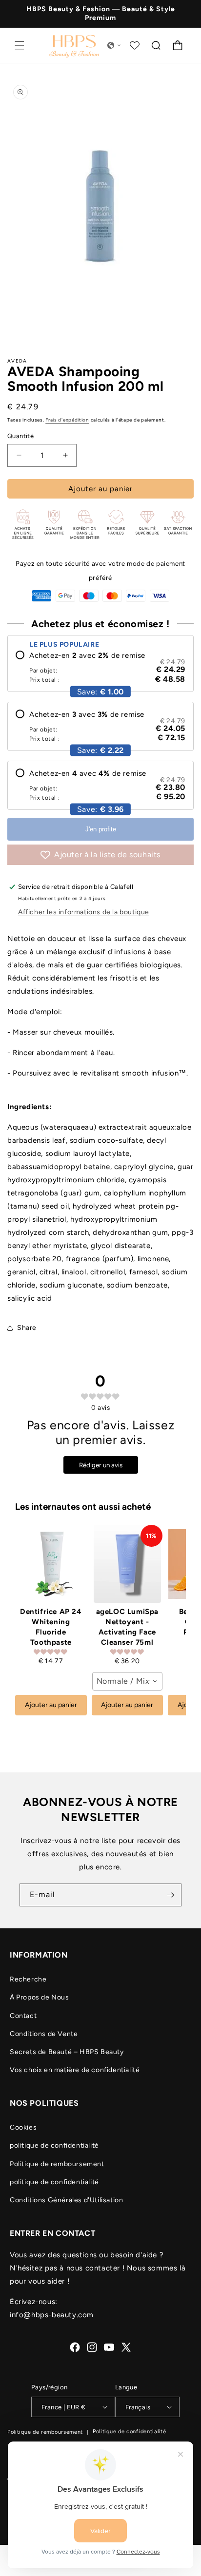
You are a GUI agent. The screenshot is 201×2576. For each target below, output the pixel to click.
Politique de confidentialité (130, 2432)
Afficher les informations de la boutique (84, 912)
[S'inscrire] (170, 1895)
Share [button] (27, 1328)
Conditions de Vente (44, 2034)
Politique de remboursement (57, 2164)
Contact (23, 2016)
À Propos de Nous (40, 1997)
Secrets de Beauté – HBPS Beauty (67, 2052)
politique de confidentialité (54, 2145)
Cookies (23, 2127)
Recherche (28, 1979)
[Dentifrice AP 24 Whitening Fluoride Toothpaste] (51, 1564)
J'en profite (101, 829)
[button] (20, 45)
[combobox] (128, 1681)
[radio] (100, 667)
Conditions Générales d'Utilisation (66, 2200)
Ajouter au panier (51, 1705)
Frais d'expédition (67, 420)
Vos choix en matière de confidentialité (75, 2070)
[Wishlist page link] (135, 45)
